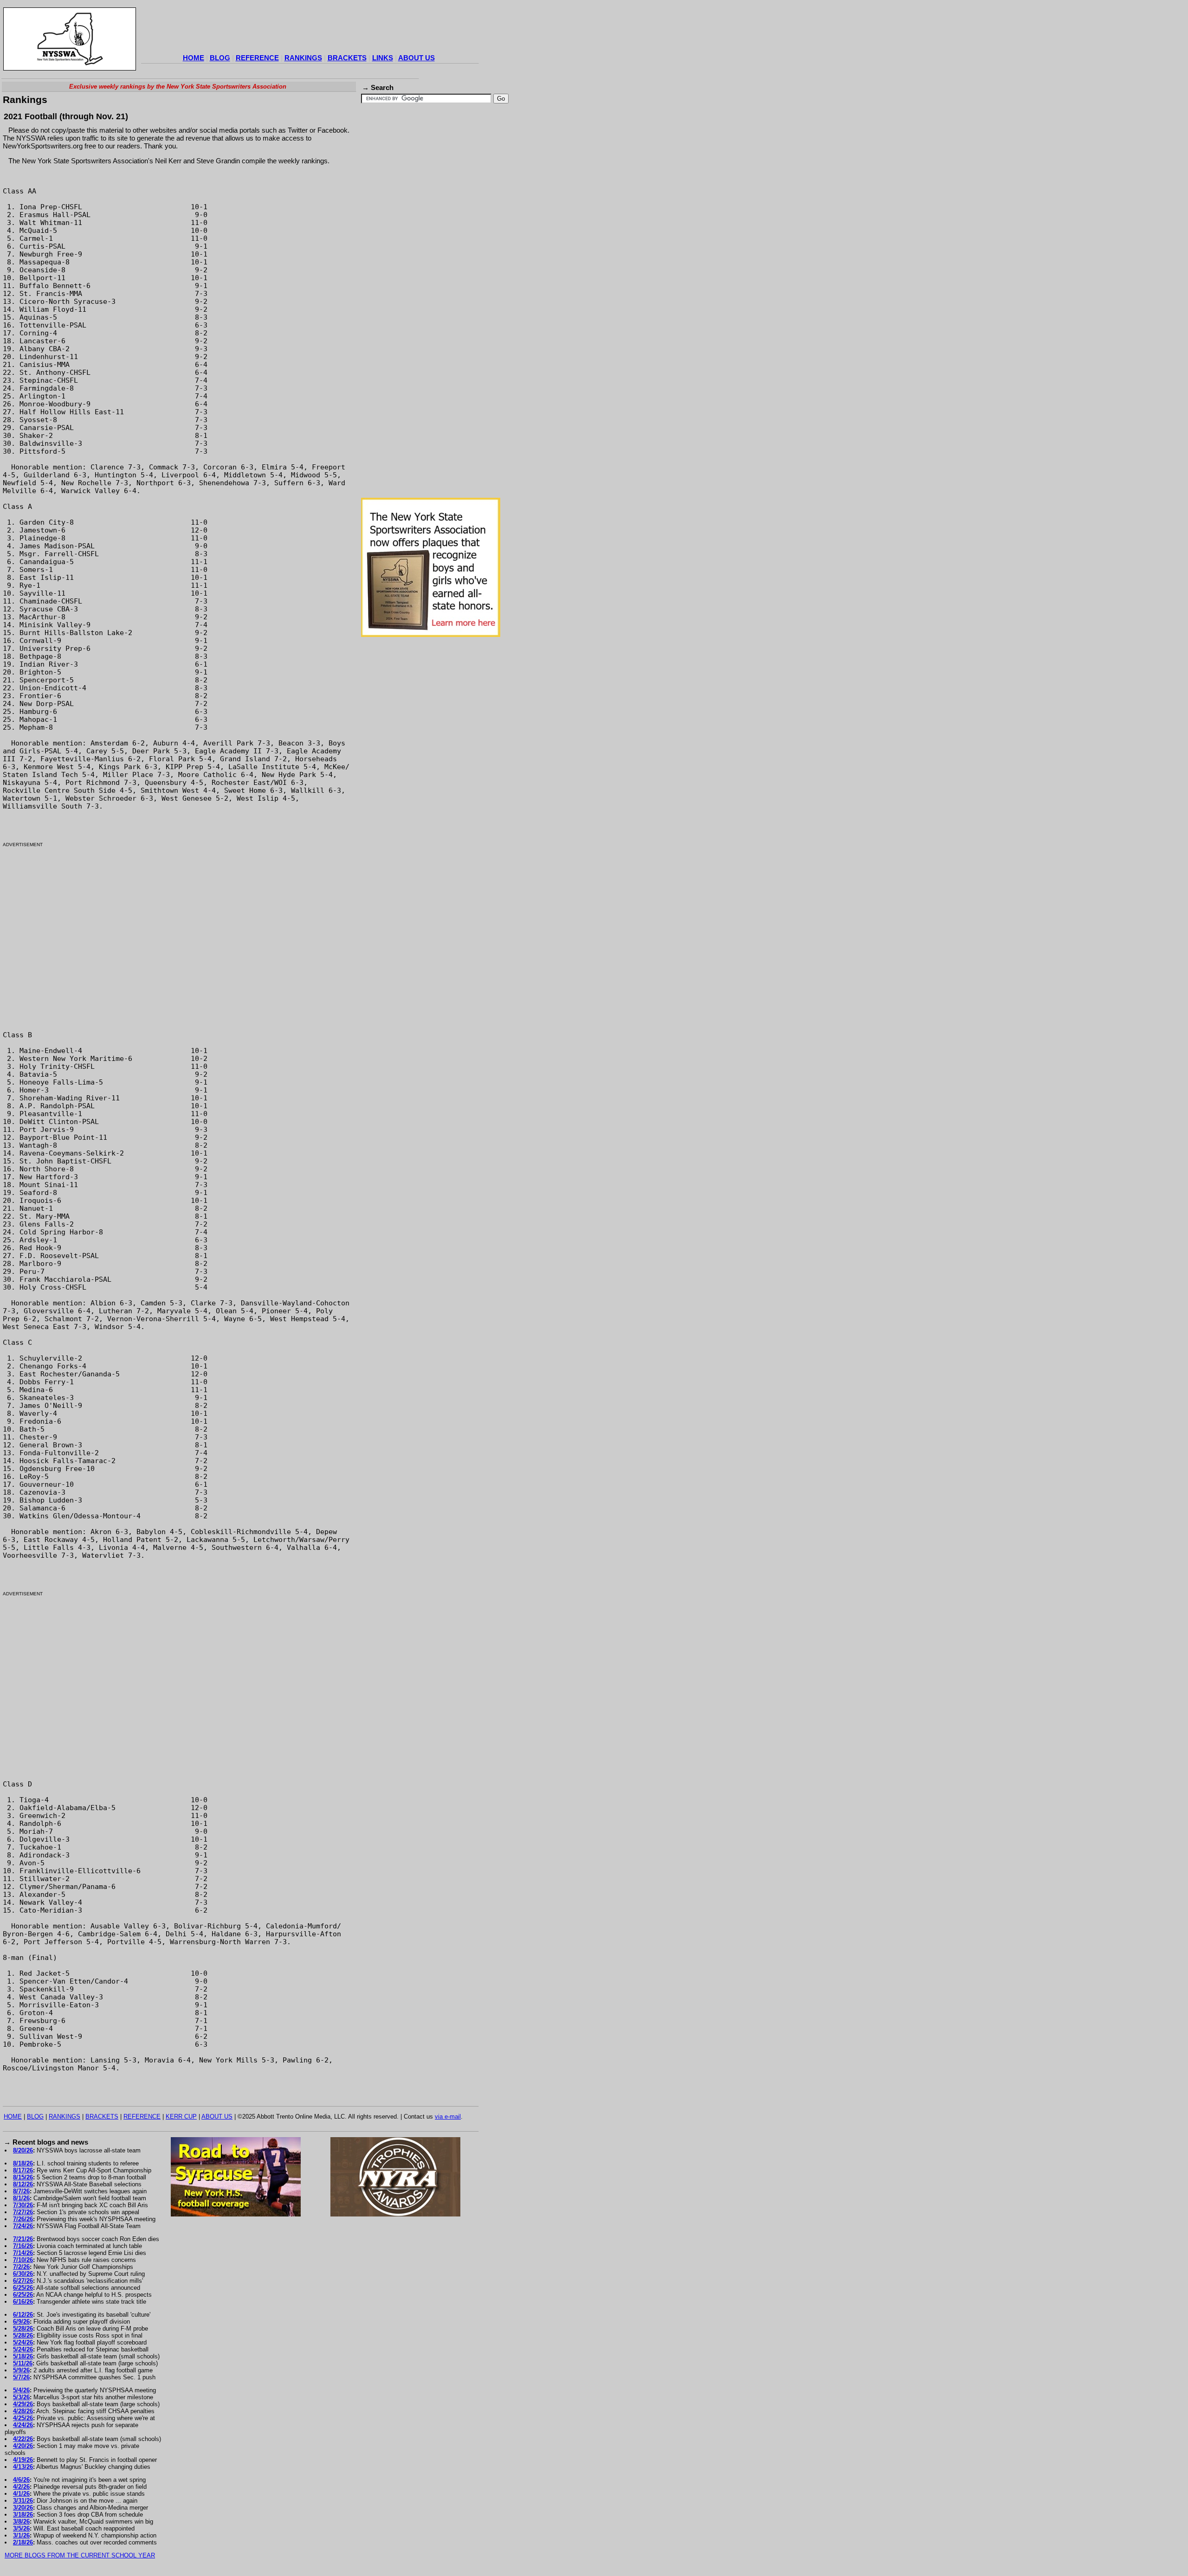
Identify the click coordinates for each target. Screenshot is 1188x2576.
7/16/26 (23, 2246)
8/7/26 (21, 2191)
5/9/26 (21, 2370)
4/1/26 (21, 2494)
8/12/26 (23, 2184)
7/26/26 (23, 2219)
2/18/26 (23, 2542)
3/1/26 (21, 2535)
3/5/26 (21, 2528)
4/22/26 (23, 2439)
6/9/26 (21, 2322)
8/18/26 (23, 2163)
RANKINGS (303, 58)
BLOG (220, 58)
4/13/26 (23, 2467)
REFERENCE (257, 58)
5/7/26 (21, 2377)
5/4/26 (21, 2390)
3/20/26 (23, 2508)
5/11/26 (23, 2363)
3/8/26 (21, 2521)
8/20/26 (23, 2150)
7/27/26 (23, 2212)
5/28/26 (23, 2329)
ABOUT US (416, 58)
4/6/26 (21, 2480)
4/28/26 (23, 2411)
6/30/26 (23, 2274)
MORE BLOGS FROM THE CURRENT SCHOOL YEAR (80, 2555)
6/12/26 (23, 2315)
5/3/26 (21, 2397)
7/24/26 (23, 2226)
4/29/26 (23, 2404)
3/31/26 (23, 2501)
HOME (194, 58)
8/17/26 (23, 2170)
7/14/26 (23, 2253)
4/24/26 (23, 2425)
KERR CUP (181, 2117)
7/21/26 (23, 2239)
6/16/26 (23, 2302)
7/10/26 (23, 2260)
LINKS (383, 58)
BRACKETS (347, 58)
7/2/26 (21, 2267)
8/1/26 (21, 2198)
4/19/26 (23, 2460)
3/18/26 (23, 2515)
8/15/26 (23, 2177)
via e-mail (448, 2117)
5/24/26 (23, 2342)
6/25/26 (23, 2288)
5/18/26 (23, 2356)
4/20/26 (23, 2446)
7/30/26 (23, 2205)
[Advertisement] (310, 30)
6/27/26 (23, 2281)
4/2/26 (21, 2487)
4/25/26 (23, 2418)
